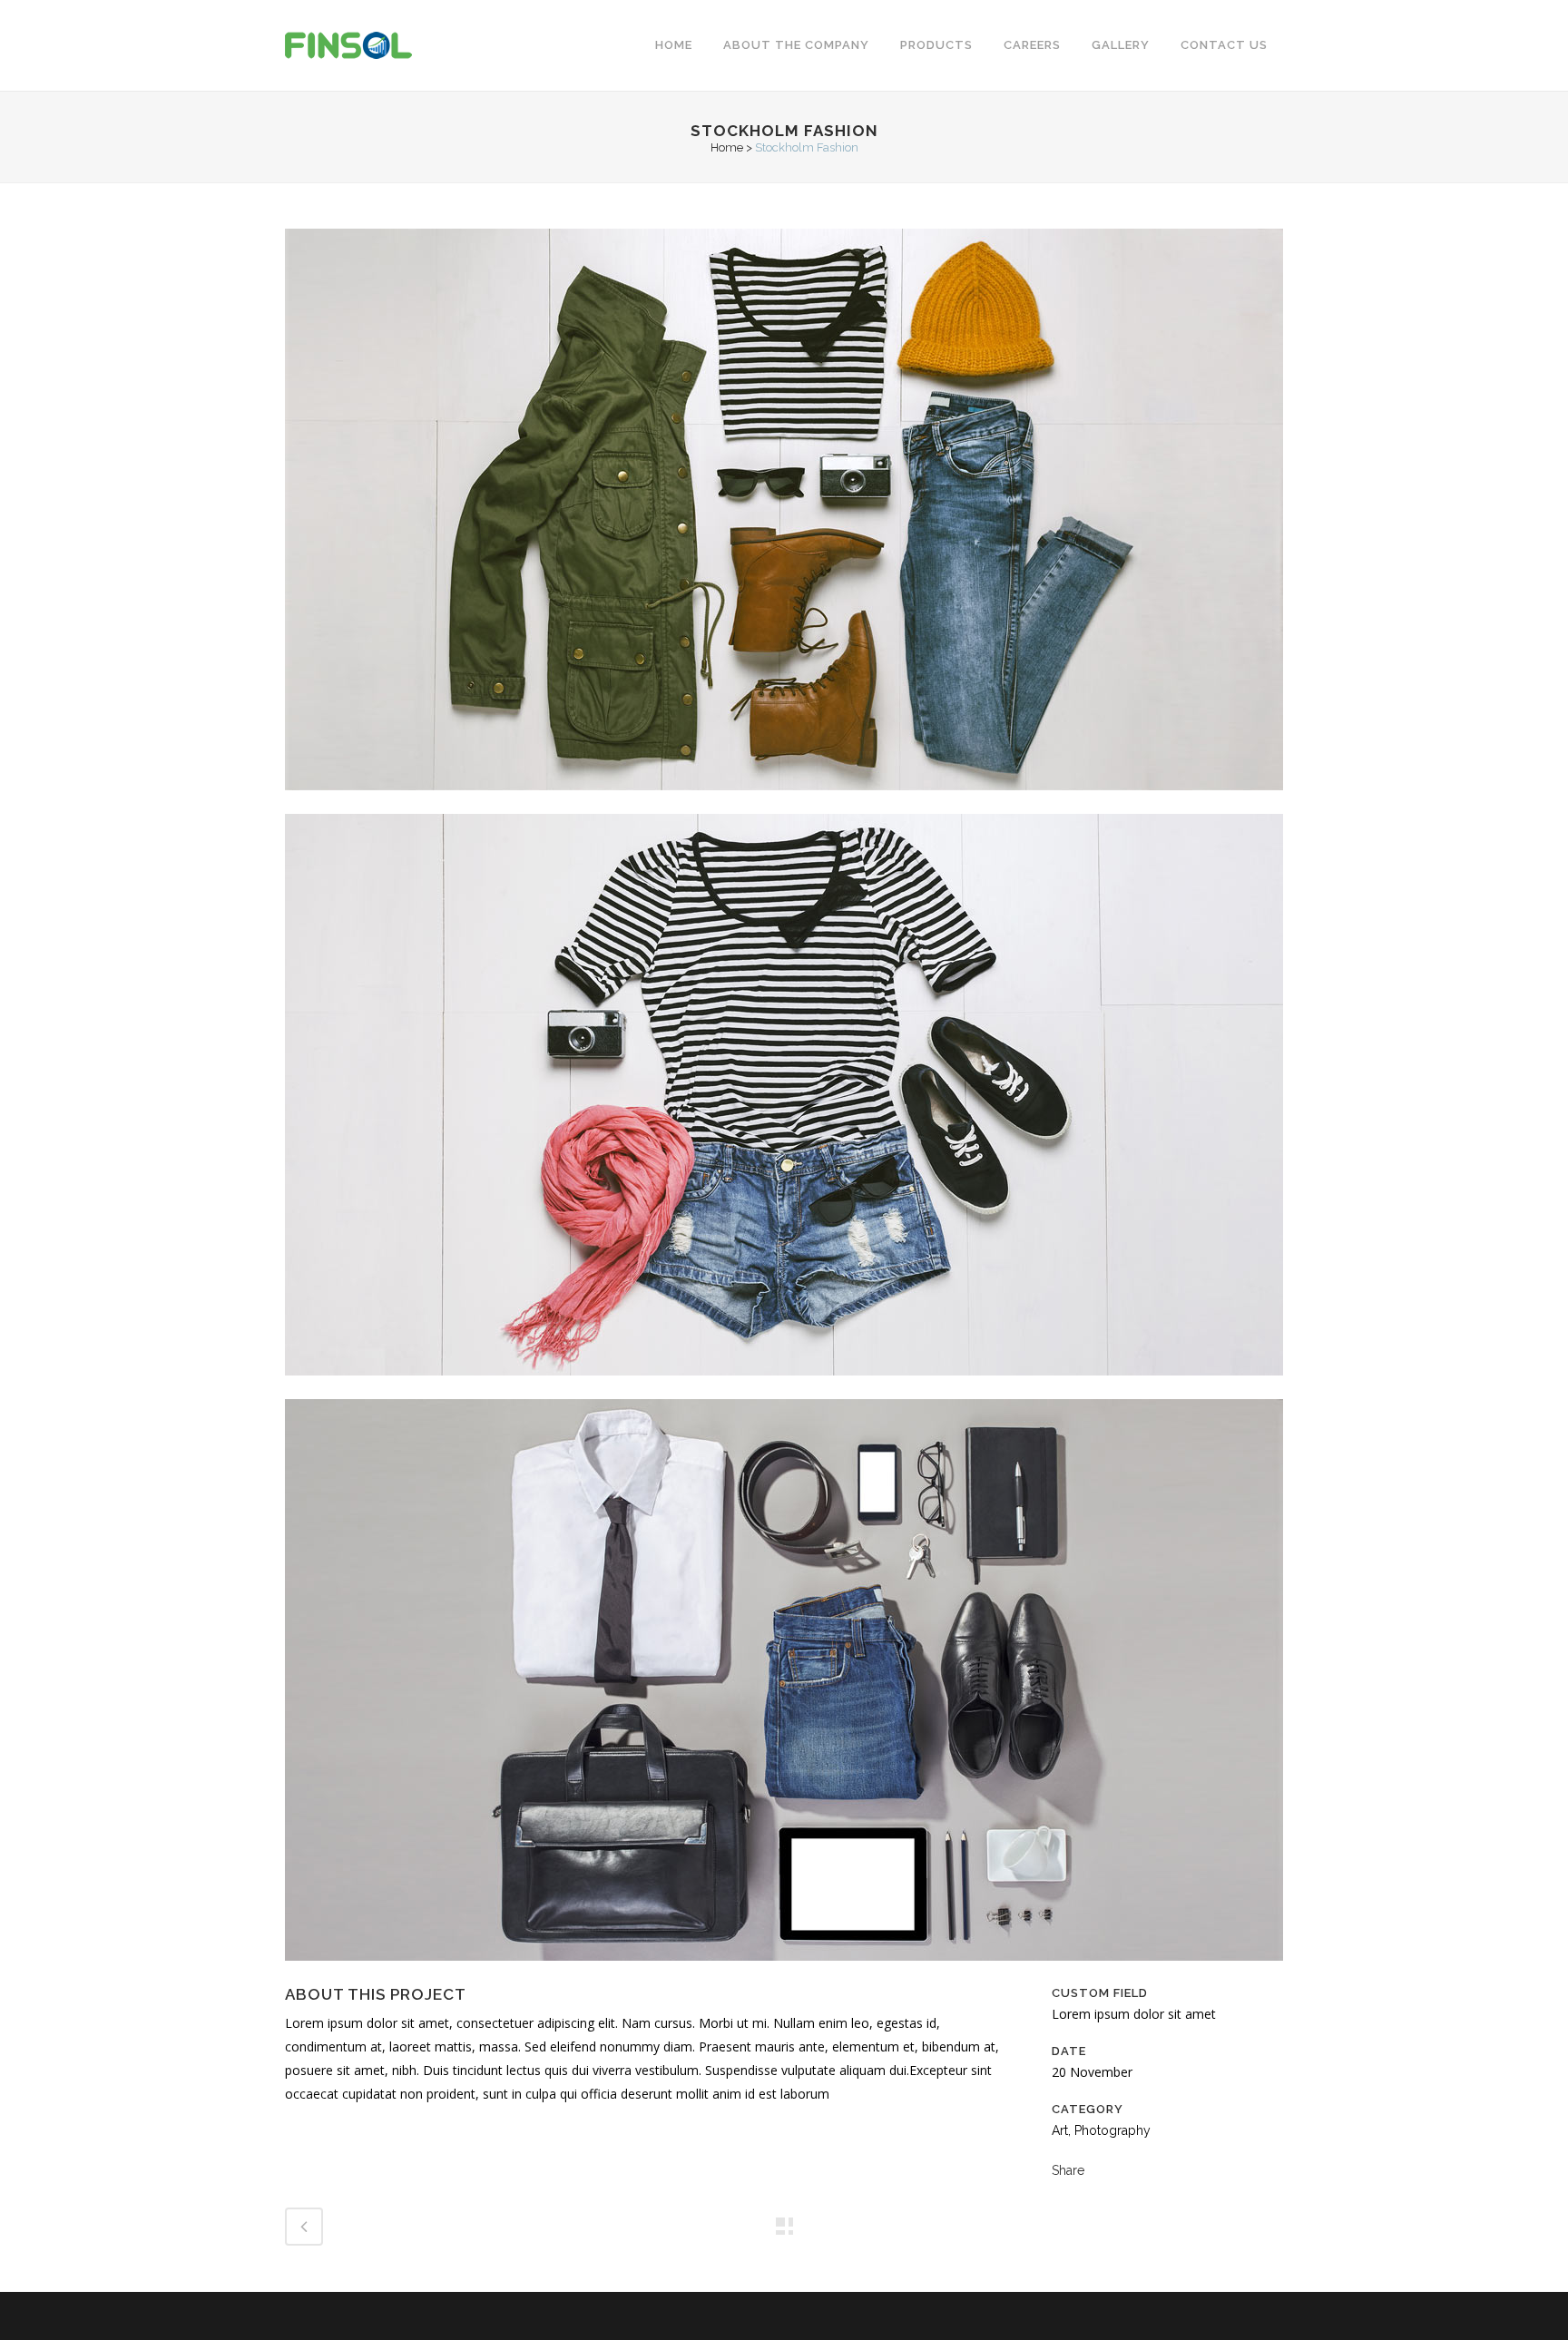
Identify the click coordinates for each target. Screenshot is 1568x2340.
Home (727, 147)
